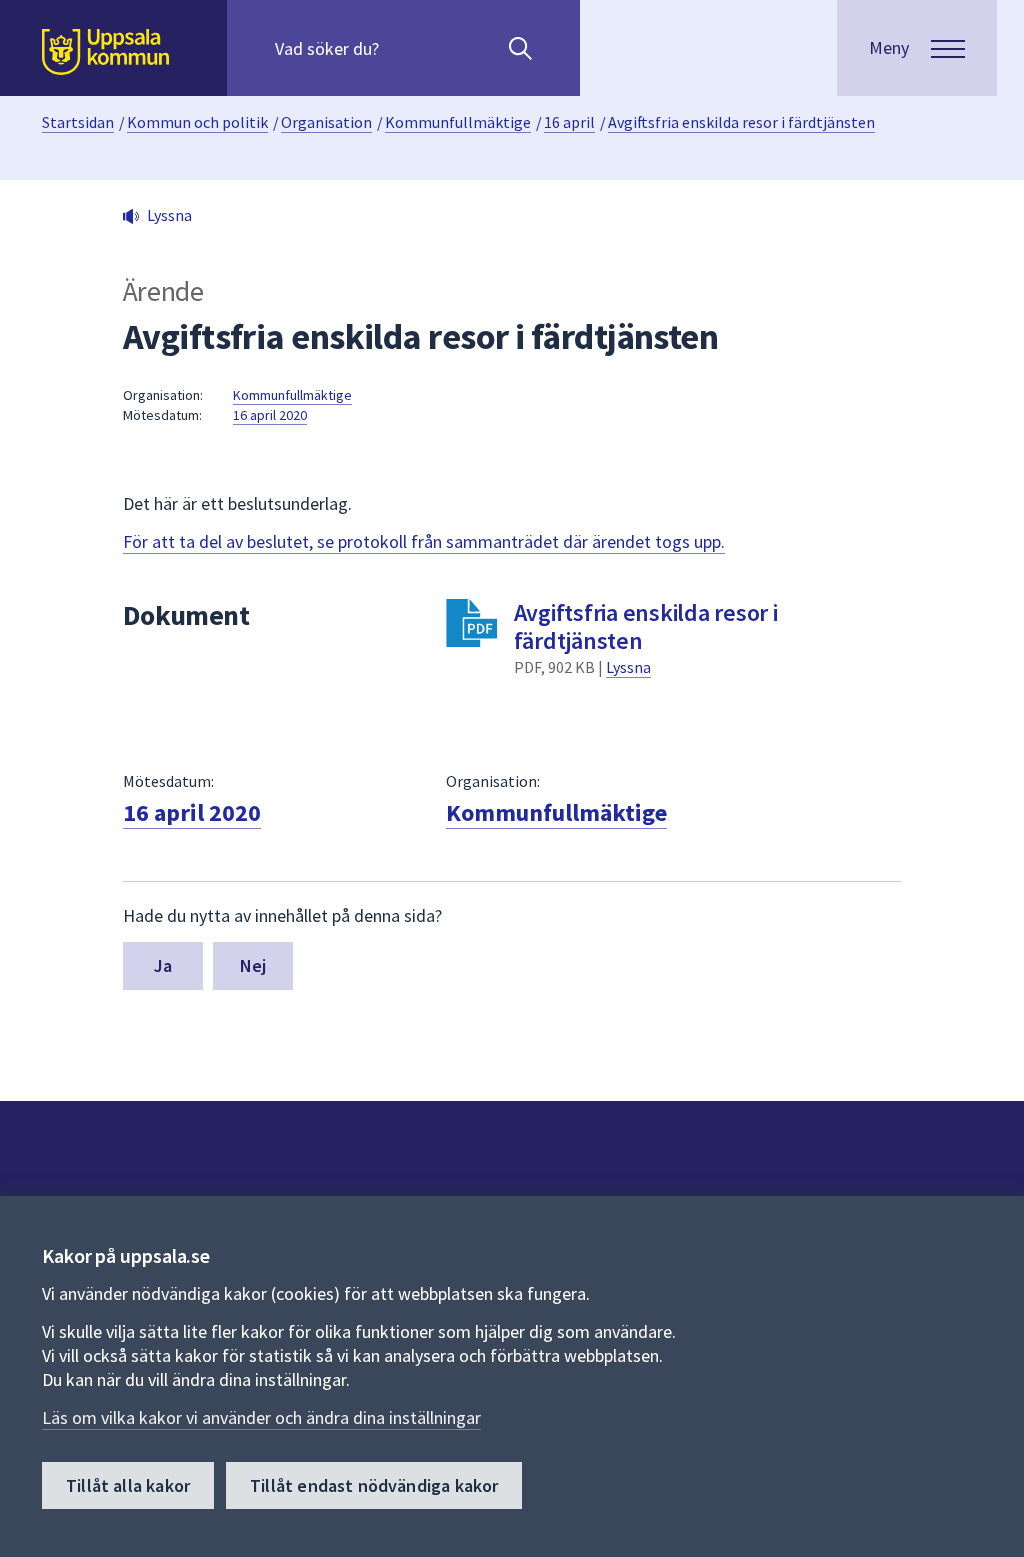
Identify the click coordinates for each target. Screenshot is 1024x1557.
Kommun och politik (197, 122)
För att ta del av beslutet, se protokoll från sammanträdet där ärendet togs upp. (424, 541)
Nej (253, 965)
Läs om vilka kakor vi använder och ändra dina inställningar (261, 1417)
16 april (569, 122)
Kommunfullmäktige (458, 122)
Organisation (326, 122)
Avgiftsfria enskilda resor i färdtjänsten (741, 122)
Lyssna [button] (169, 215)
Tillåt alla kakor (128, 1485)
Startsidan (78, 122)
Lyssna (628, 667)
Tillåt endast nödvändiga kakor (374, 1485)
